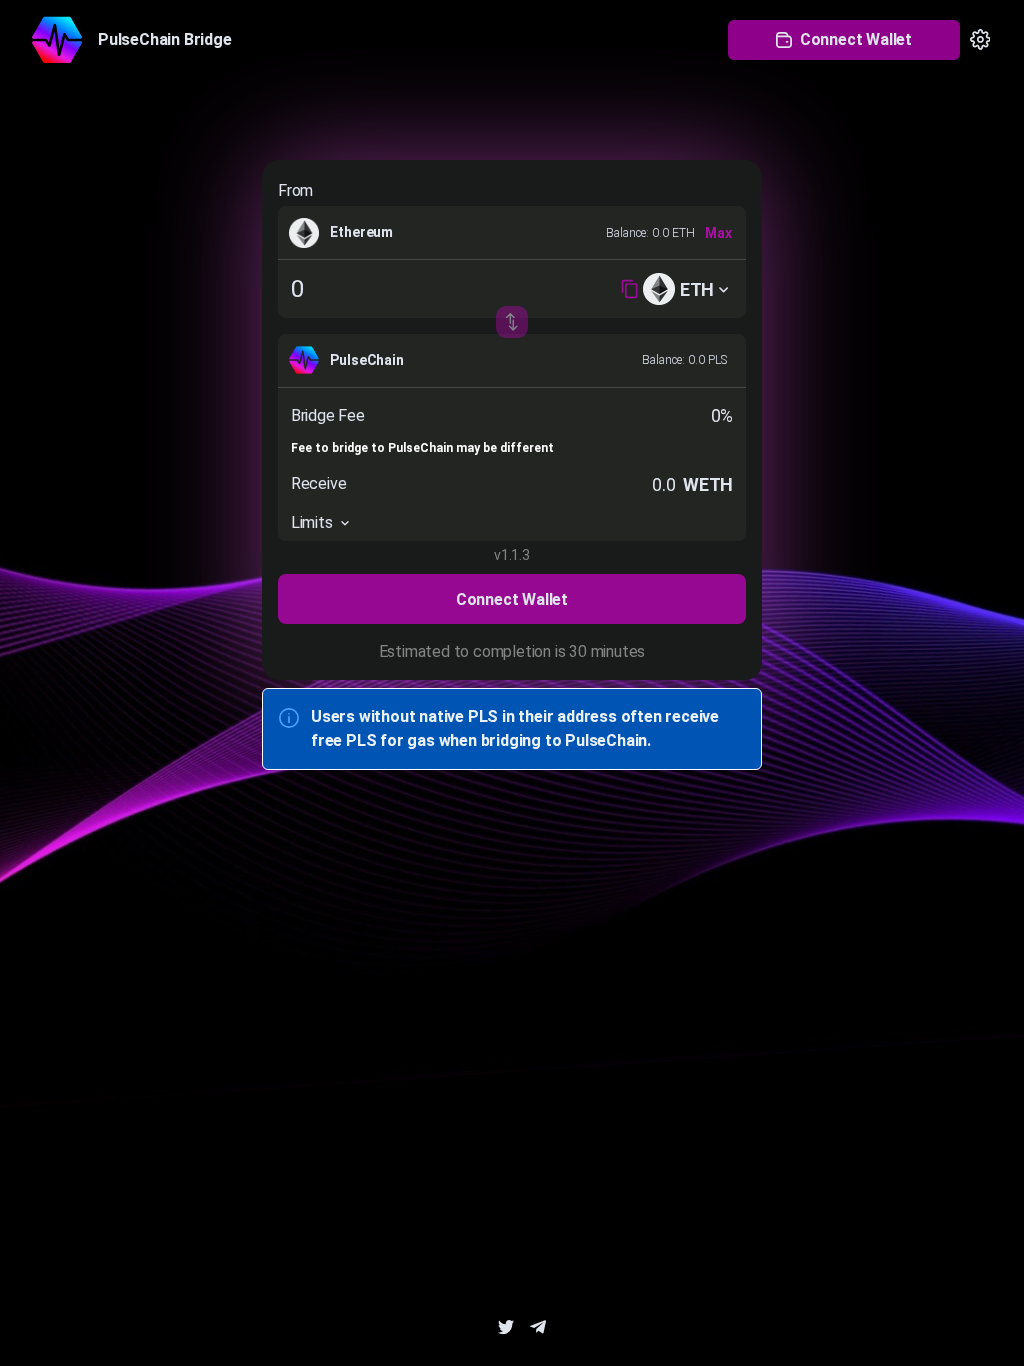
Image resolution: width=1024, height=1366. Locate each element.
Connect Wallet (856, 39)
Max (718, 233)
